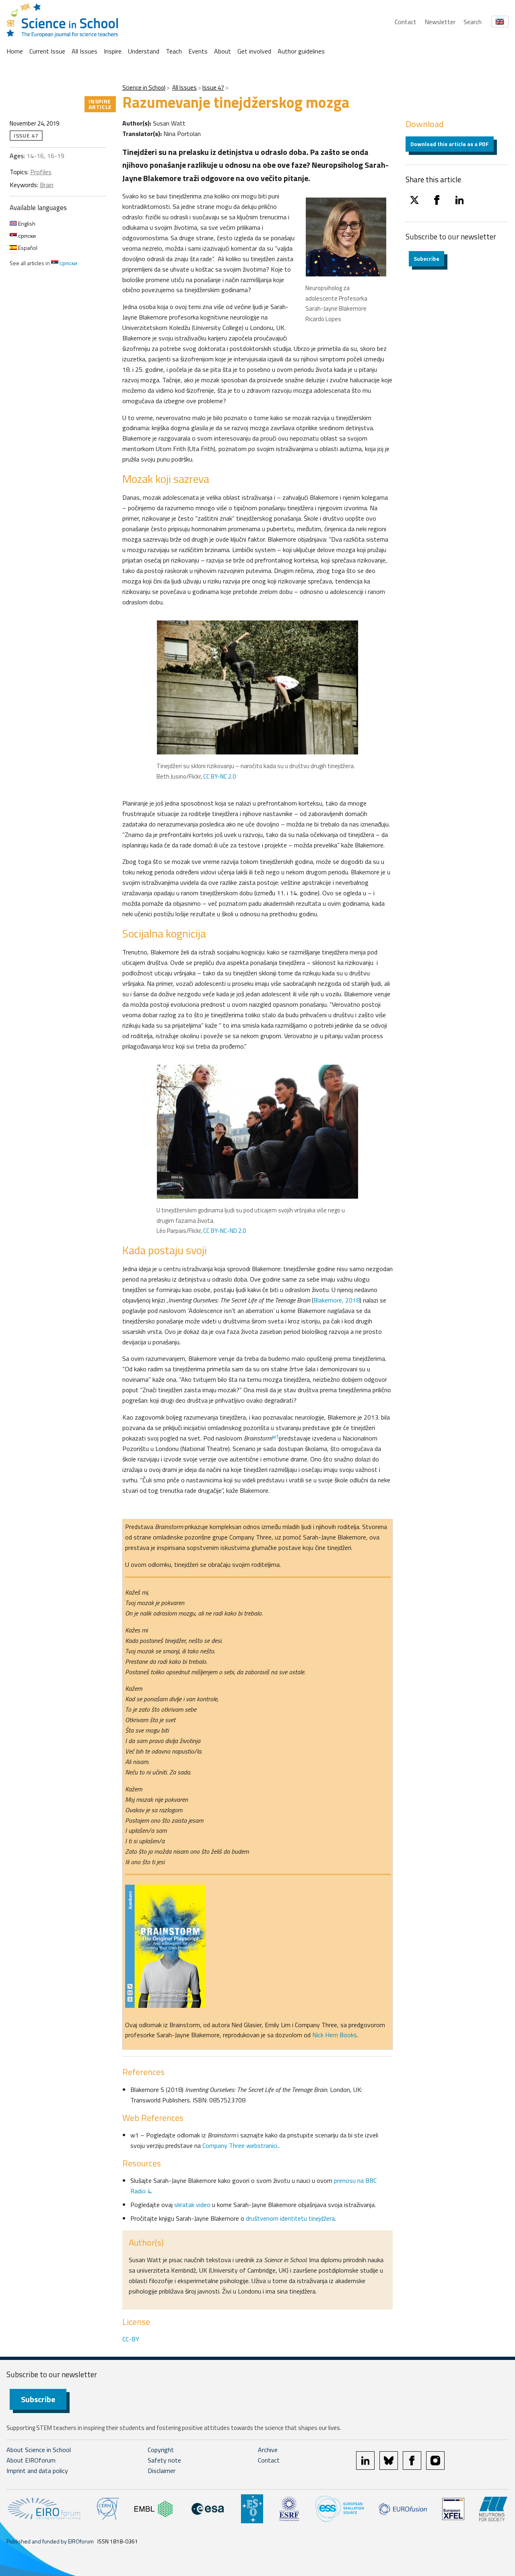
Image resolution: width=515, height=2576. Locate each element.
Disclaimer (162, 2471)
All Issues (84, 51)
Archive (268, 2450)
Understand (144, 51)
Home (15, 51)
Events (198, 51)
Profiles (41, 172)
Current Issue (47, 51)
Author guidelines (301, 51)
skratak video (193, 2205)
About (222, 51)
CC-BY (131, 2339)
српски (26, 236)
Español (27, 248)
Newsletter (440, 22)
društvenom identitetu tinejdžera (290, 2218)
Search (473, 22)
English (26, 224)
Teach (174, 51)
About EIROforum (31, 2460)
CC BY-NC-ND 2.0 (225, 1231)
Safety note (164, 2460)
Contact (406, 22)
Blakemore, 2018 (337, 1300)
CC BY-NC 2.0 (219, 776)
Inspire (113, 51)
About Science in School (39, 2450)
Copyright (161, 2450)
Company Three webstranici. (240, 2145)
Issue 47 (213, 88)
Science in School (144, 88)
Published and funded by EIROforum (50, 2541)
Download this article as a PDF (450, 144)
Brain (47, 185)
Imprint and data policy (37, 2471)
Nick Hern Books (335, 2035)
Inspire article (100, 104)
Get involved (254, 51)
